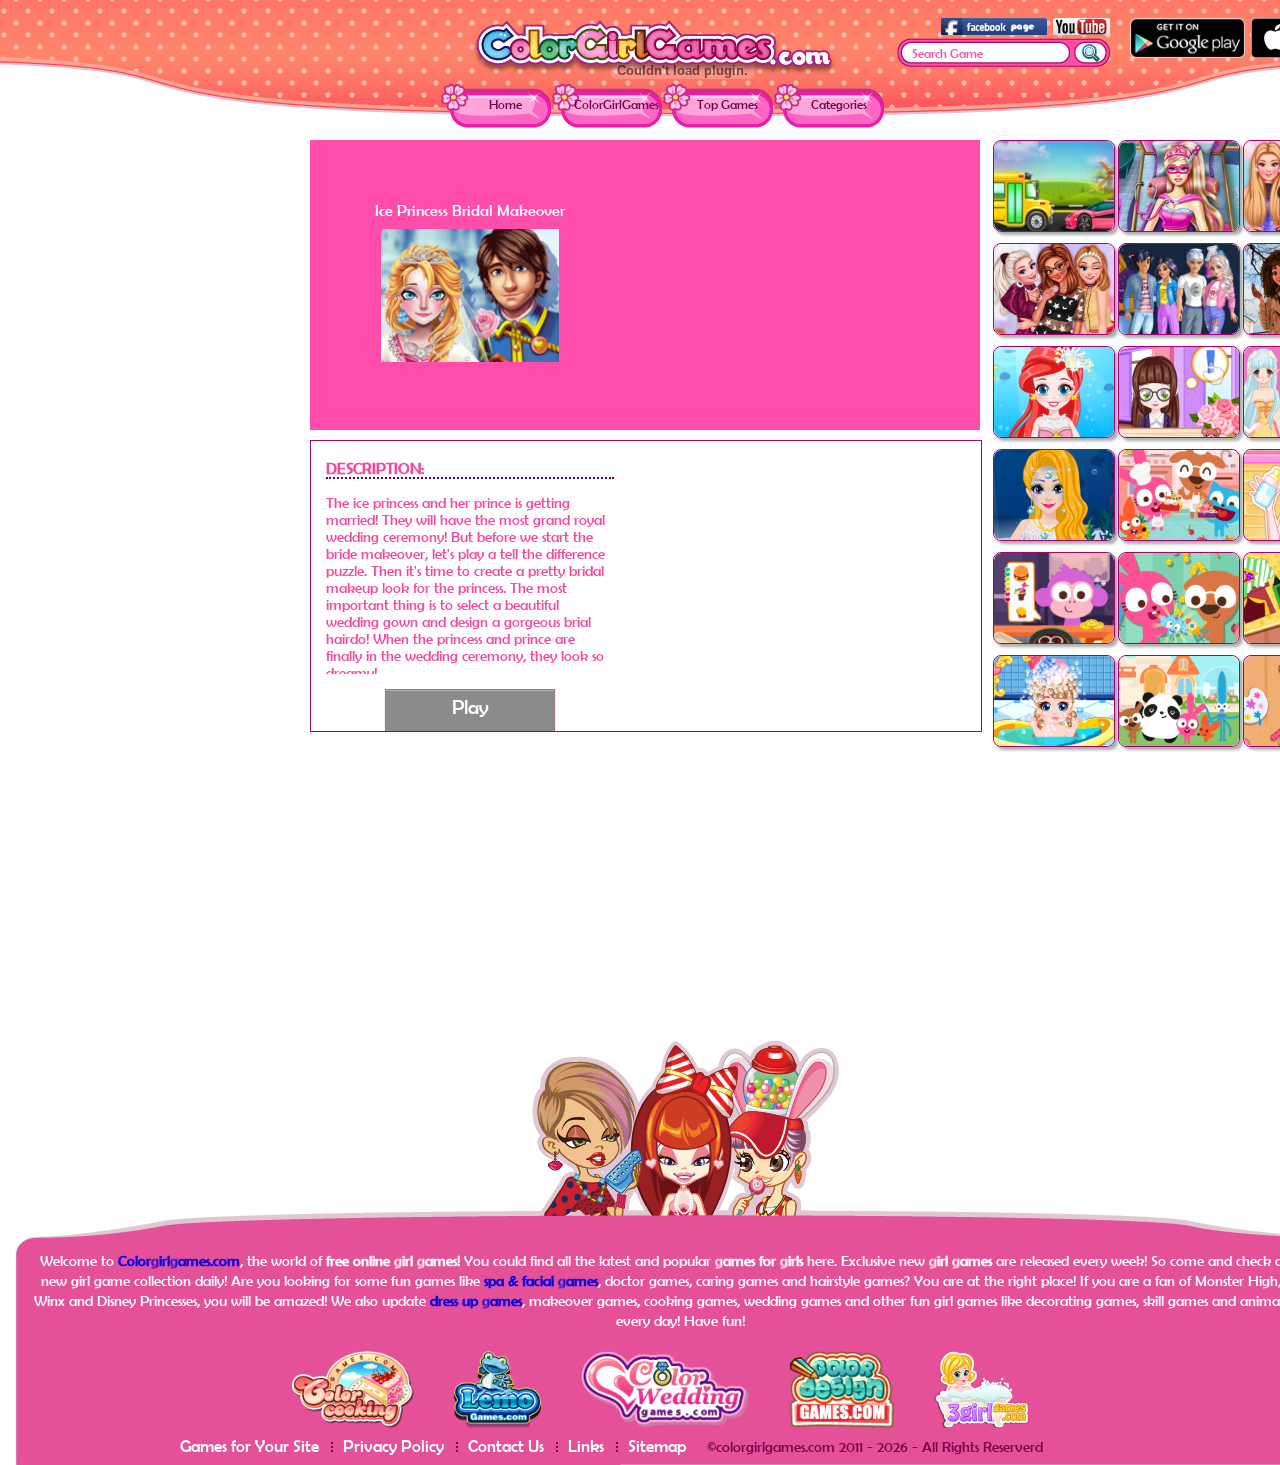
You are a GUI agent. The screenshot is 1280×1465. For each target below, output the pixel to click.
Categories (839, 104)
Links (586, 1445)
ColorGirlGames (616, 104)
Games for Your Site (249, 1445)
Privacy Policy (393, 1445)
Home (505, 104)
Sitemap (657, 1445)
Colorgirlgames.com (179, 1260)
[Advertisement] (150, 440)
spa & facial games (541, 1280)
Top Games (727, 104)
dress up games (476, 1300)
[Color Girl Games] (654, 71)
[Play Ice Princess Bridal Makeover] (470, 356)
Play (470, 706)
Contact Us (506, 1445)
